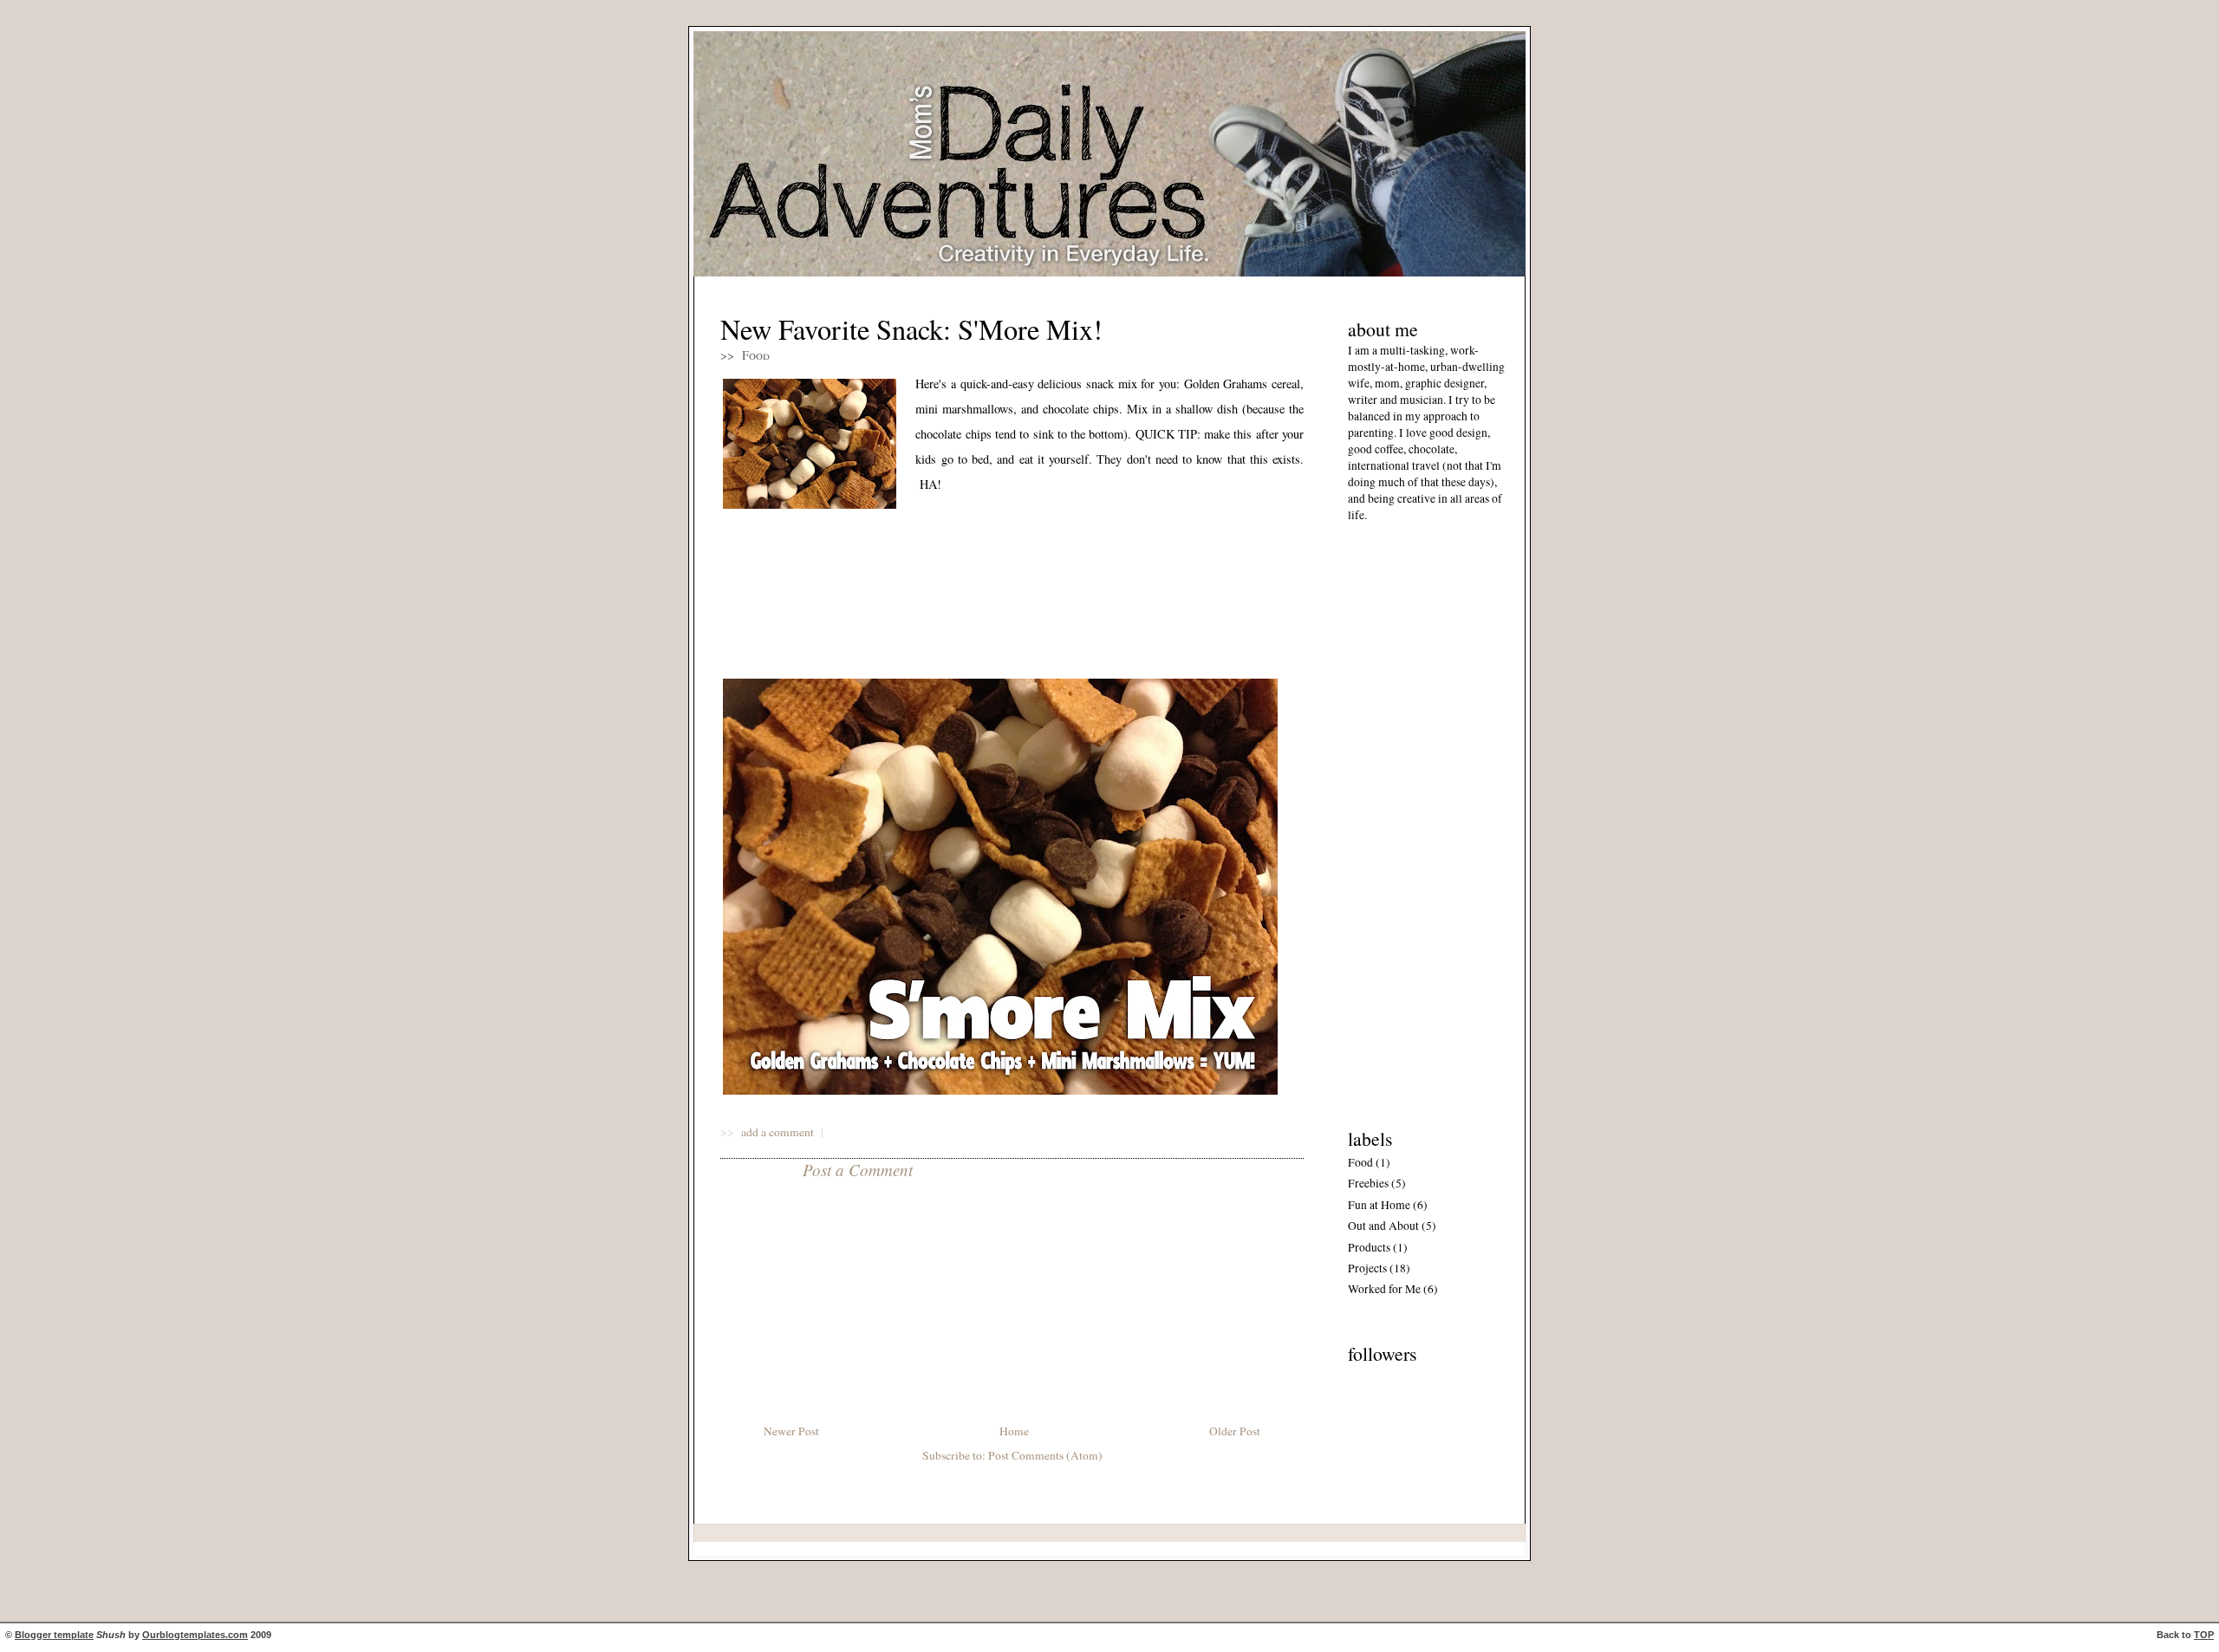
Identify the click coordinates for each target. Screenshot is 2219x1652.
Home (1014, 1431)
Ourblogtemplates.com (195, 1635)
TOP (2204, 1635)
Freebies (1368, 1183)
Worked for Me (1384, 1289)
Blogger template (54, 1635)
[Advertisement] (1400, 821)
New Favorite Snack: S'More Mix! (911, 329)
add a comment (779, 1132)
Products (1369, 1247)
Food (756, 355)
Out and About (1383, 1226)
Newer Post (791, 1431)
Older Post (1235, 1431)
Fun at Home (1379, 1205)
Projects (1367, 1268)
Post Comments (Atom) (1045, 1455)
